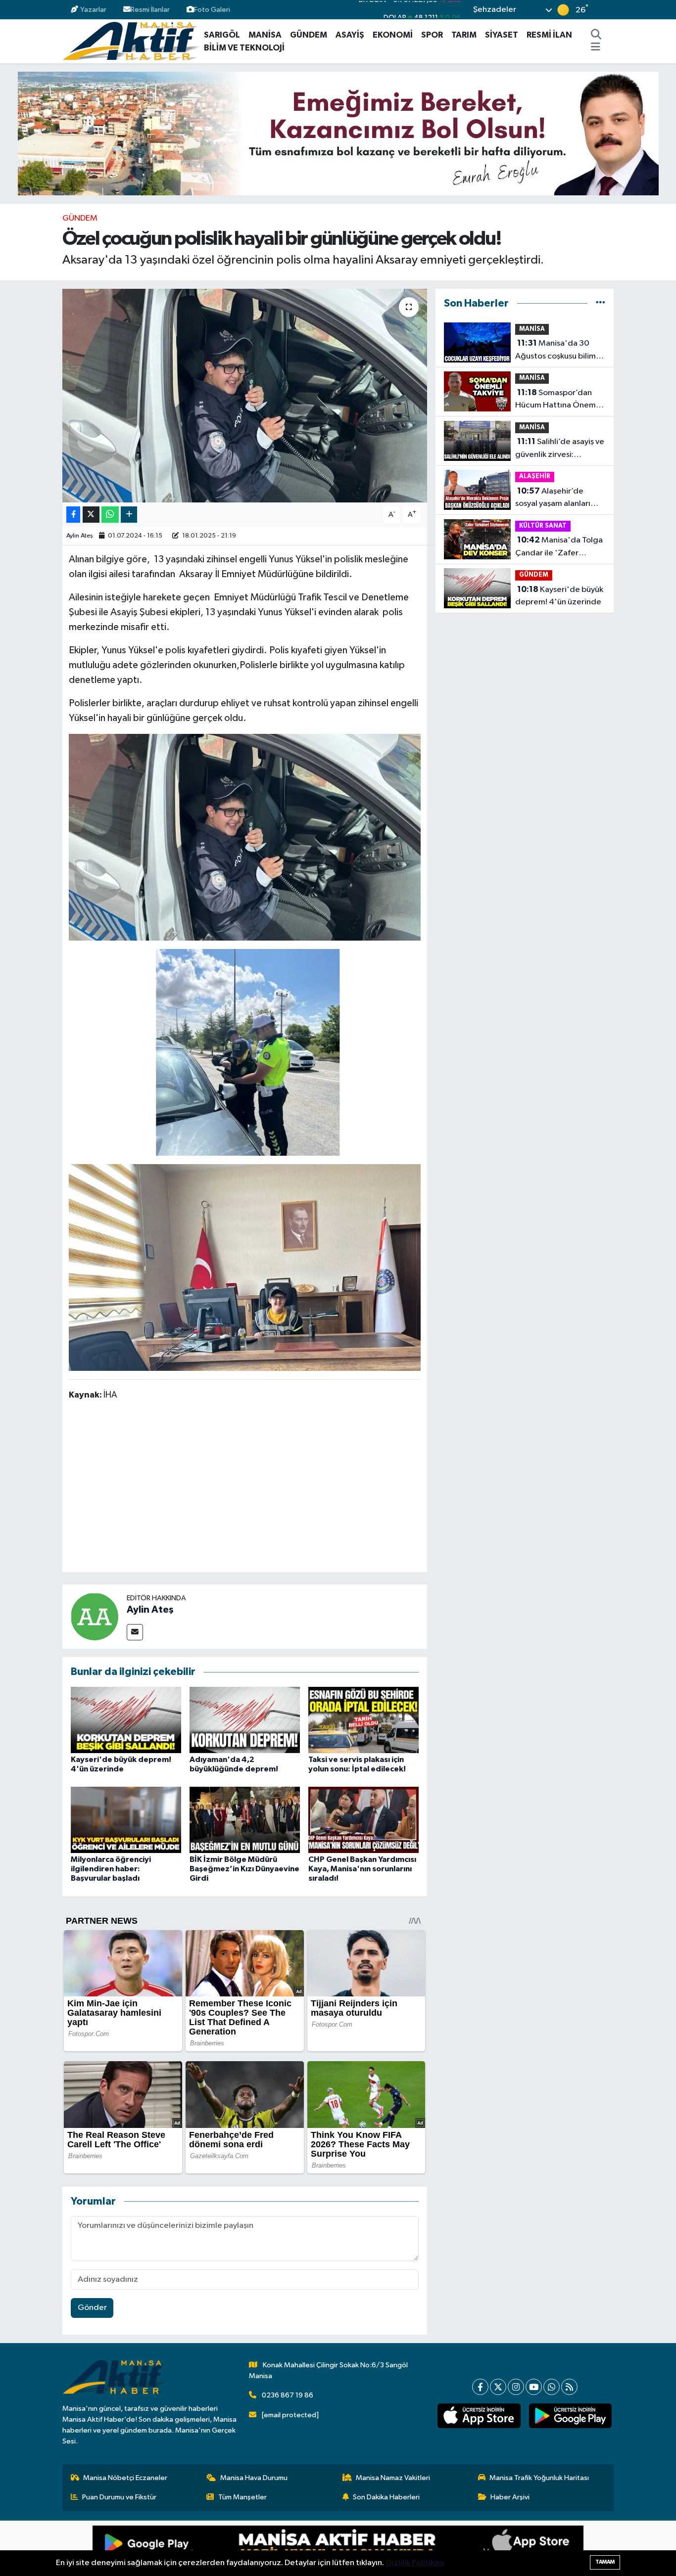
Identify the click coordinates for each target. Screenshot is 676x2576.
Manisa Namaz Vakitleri (393, 2478)
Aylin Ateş (80, 536)
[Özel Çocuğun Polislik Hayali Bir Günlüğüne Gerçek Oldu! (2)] (245, 837)
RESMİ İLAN (549, 35)
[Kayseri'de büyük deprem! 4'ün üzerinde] (126, 1720)
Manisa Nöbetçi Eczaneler (125, 2478)
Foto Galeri (212, 10)
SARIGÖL (222, 35)
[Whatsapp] (552, 2387)
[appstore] (479, 2416)
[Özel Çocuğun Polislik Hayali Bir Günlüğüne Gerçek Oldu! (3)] (245, 1052)
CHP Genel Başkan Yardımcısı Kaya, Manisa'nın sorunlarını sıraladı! (362, 1869)
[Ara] (596, 35)
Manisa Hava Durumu (254, 2478)
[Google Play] (215, 2548)
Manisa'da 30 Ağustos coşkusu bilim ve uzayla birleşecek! (555, 351)
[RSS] (569, 2387)
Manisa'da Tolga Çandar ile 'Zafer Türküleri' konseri (559, 547)
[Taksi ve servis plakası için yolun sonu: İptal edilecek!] (363, 1720)
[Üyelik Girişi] (609, 10)
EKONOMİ (393, 35)
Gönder (92, 2308)
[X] (498, 2387)
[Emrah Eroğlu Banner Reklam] (338, 133)
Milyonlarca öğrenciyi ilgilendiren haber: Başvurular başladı (111, 1869)
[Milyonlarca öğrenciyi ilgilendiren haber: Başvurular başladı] (126, 1820)
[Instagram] (516, 2387)
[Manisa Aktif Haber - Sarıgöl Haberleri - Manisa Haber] (131, 41)
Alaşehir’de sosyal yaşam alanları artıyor (553, 498)
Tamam (605, 2562)
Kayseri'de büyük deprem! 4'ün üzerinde (559, 596)
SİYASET (502, 35)
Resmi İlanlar (150, 10)
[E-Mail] (135, 1632)
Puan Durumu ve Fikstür (119, 2497)
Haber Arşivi (510, 2497)
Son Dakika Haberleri (386, 2497)
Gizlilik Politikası (415, 2563)
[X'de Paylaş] (91, 515)
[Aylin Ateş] (95, 1616)
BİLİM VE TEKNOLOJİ (244, 48)
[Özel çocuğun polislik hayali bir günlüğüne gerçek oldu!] (245, 396)
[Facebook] (480, 2387)
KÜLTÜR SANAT (543, 526)
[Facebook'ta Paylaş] (73, 515)
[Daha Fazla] (129, 515)
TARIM (464, 35)
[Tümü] (601, 303)
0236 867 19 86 (288, 2395)
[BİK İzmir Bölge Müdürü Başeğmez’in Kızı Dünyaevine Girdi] (245, 1820)
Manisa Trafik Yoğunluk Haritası (539, 2478)
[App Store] (461, 2548)
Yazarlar (93, 10)
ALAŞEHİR (535, 476)
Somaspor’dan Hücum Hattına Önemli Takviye (557, 400)
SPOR (432, 35)
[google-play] (570, 2416)
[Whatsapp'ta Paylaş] (110, 515)
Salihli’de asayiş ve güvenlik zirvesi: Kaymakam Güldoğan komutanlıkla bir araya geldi (560, 449)
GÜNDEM (309, 35)
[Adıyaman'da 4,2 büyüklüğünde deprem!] (245, 1720)
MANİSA (265, 35)
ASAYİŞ (350, 35)
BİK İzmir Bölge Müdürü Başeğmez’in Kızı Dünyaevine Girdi (244, 1869)
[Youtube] (534, 2387)
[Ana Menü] (596, 48)
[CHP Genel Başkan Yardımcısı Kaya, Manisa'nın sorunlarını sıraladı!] (363, 1820)
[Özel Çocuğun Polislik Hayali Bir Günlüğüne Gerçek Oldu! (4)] (245, 1267)
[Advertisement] (249, 1488)
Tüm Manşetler (242, 2497)
